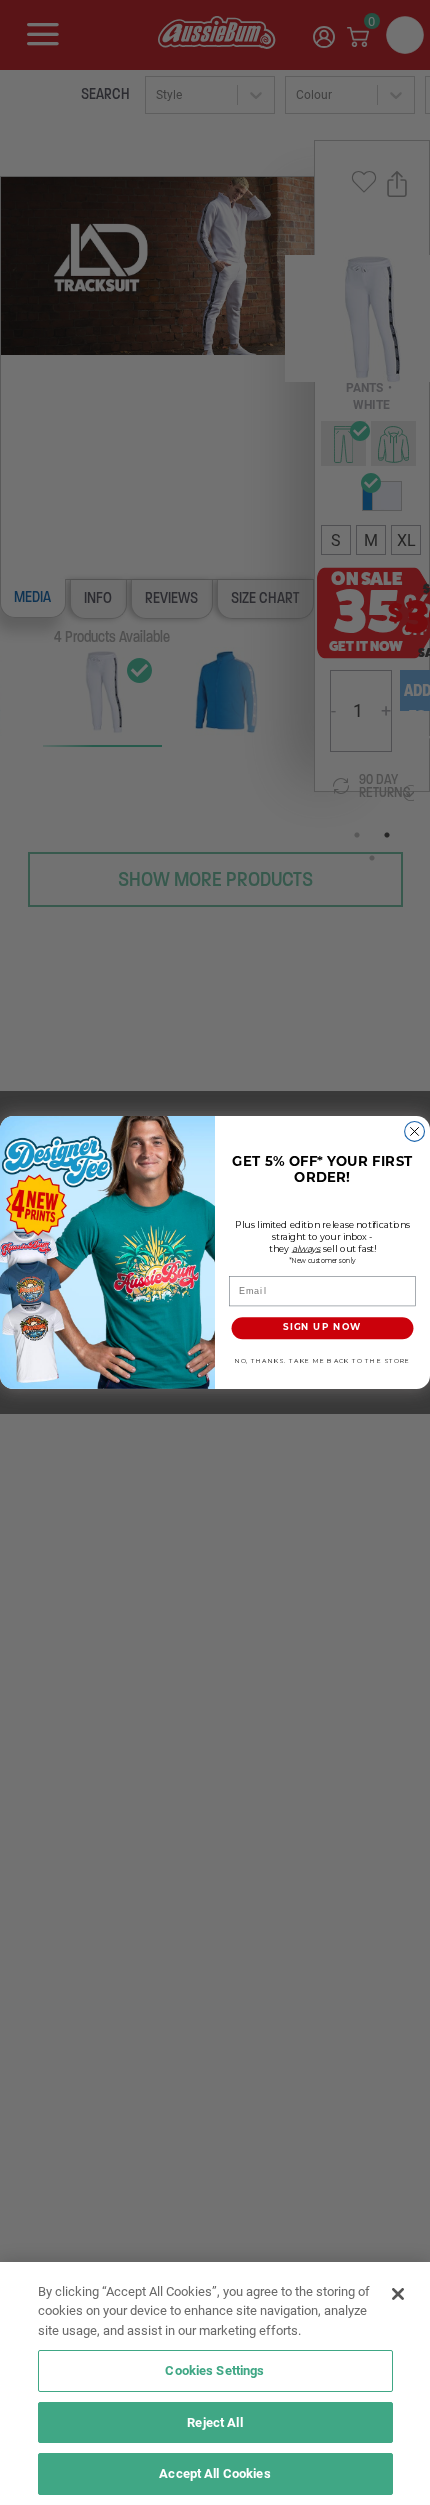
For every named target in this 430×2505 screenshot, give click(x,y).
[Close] (398, 2294)
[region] (215, 2383)
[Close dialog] (415, 1132)
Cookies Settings (214, 2370)
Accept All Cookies (214, 2473)
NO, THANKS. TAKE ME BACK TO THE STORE (322, 1361)
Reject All (214, 2422)
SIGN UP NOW (322, 1328)
